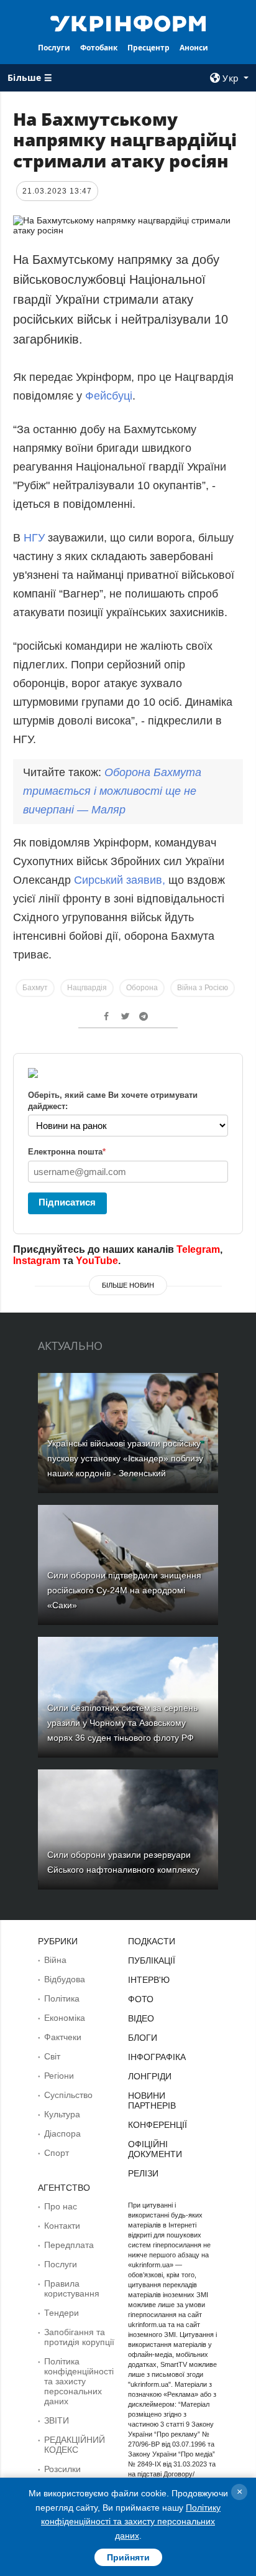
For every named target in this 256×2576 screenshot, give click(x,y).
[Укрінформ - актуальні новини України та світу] (128, 22)
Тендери (62, 2313)
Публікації (152, 1960)
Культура (62, 2114)
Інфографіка (157, 2057)
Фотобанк (99, 48)
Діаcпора (62, 2133)
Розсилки (62, 2469)
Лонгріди (150, 2076)
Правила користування (72, 2288)
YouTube (97, 1261)
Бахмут (35, 988)
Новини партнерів (152, 2101)
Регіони (59, 2076)
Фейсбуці (109, 396)
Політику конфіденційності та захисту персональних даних (131, 2522)
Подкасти (152, 1941)
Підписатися (67, 1202)
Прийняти (128, 2557)
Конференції (158, 2125)
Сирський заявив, (121, 880)
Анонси (194, 48)
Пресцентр (149, 48)
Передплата (69, 2245)
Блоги (143, 2038)
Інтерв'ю (149, 1980)
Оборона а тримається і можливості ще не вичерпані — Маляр (112, 791)
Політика (62, 1998)
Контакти (62, 2226)
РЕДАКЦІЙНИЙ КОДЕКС (75, 2445)
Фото (141, 1999)
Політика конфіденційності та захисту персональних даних (79, 2381)
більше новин (128, 1285)
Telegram (198, 1249)
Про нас (61, 2206)
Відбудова (65, 1979)
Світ (52, 2056)
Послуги (54, 48)
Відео (141, 2018)
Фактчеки (63, 2037)
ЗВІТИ (57, 2420)
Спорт (57, 2153)
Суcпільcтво (68, 2095)
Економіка (65, 2018)
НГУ (36, 538)
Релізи (143, 2173)
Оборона (142, 988)
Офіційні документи (155, 2149)
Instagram (37, 1261)
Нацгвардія (87, 988)
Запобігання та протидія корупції (79, 2337)
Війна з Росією (203, 988)
